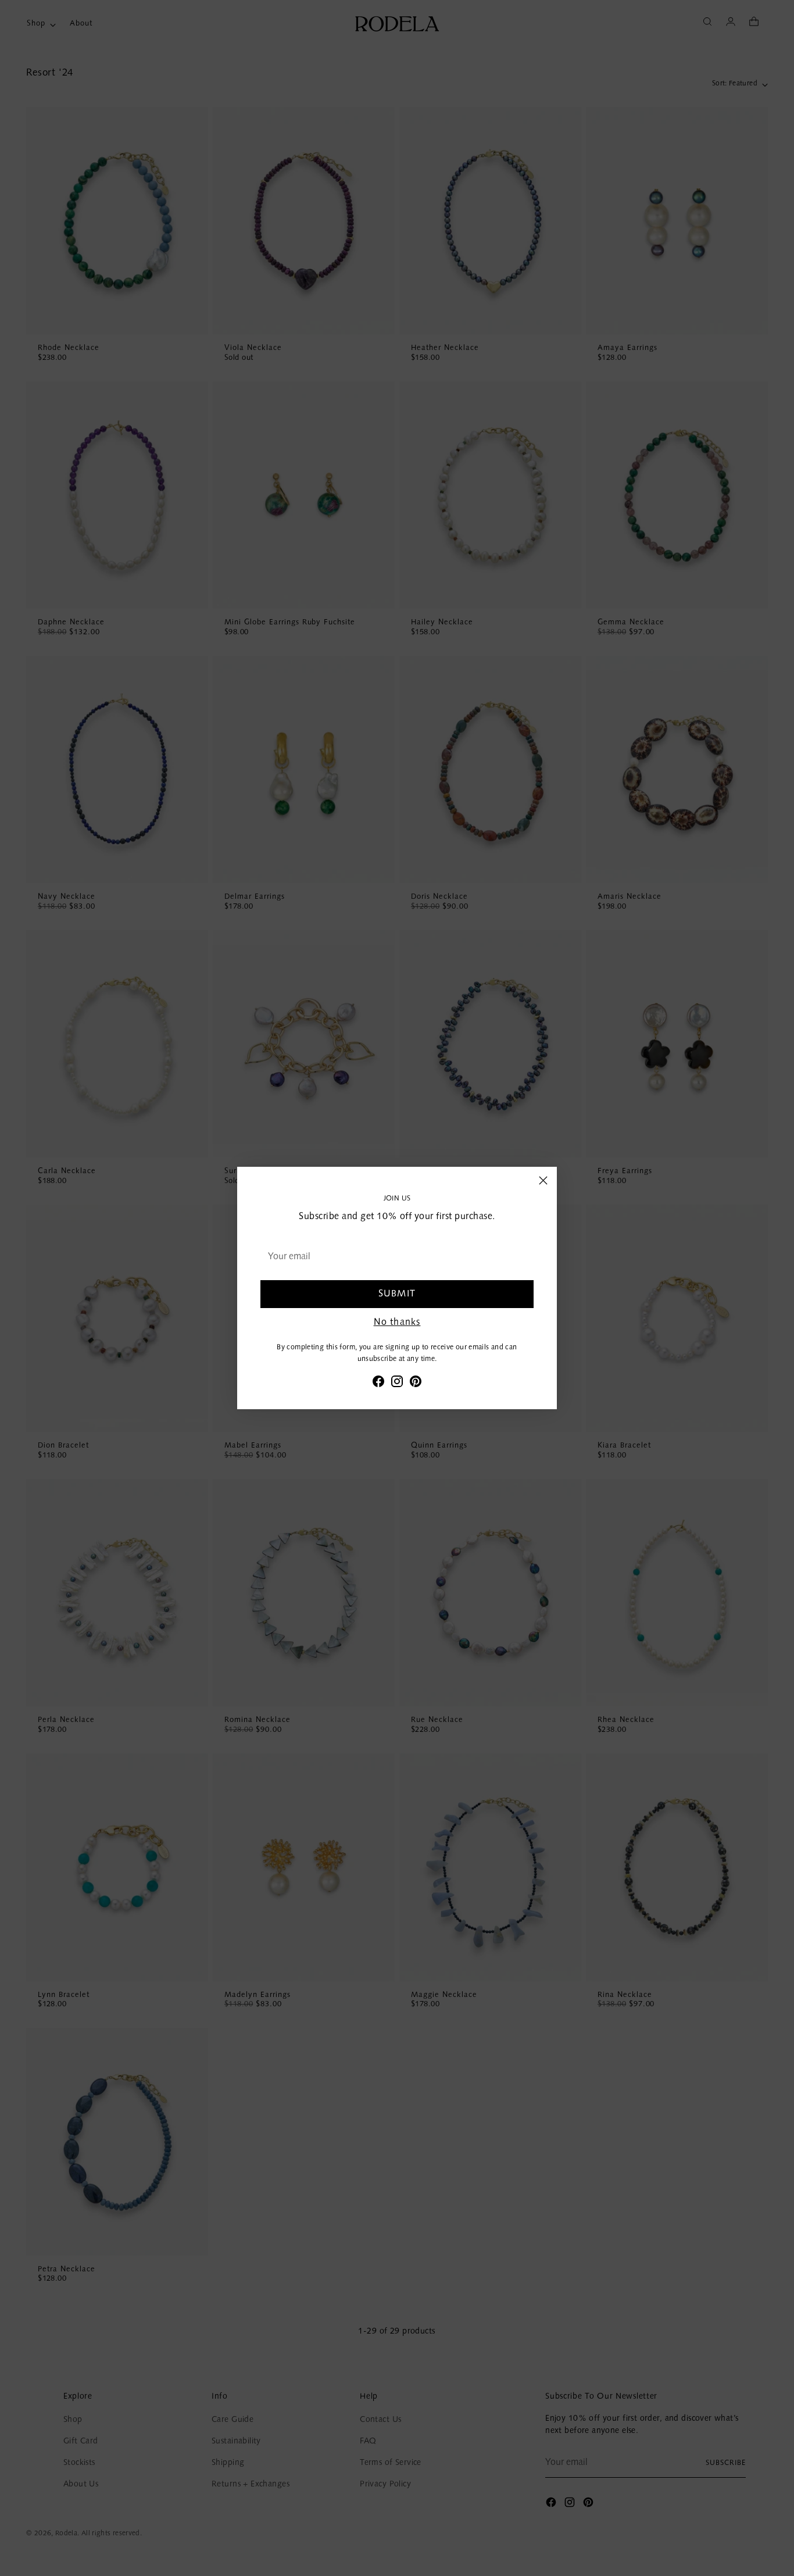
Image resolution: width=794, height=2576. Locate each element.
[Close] (543, 1180)
